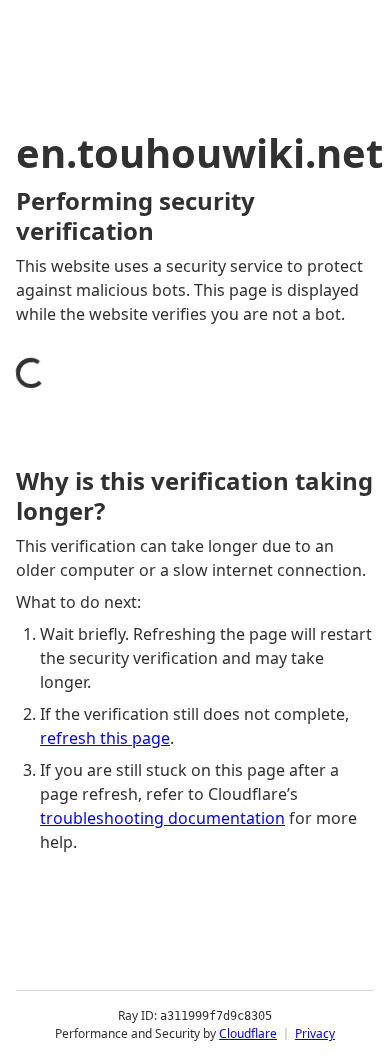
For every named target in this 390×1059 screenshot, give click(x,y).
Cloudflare (248, 1033)
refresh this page (105, 738)
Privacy (315, 1033)
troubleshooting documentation (162, 818)
